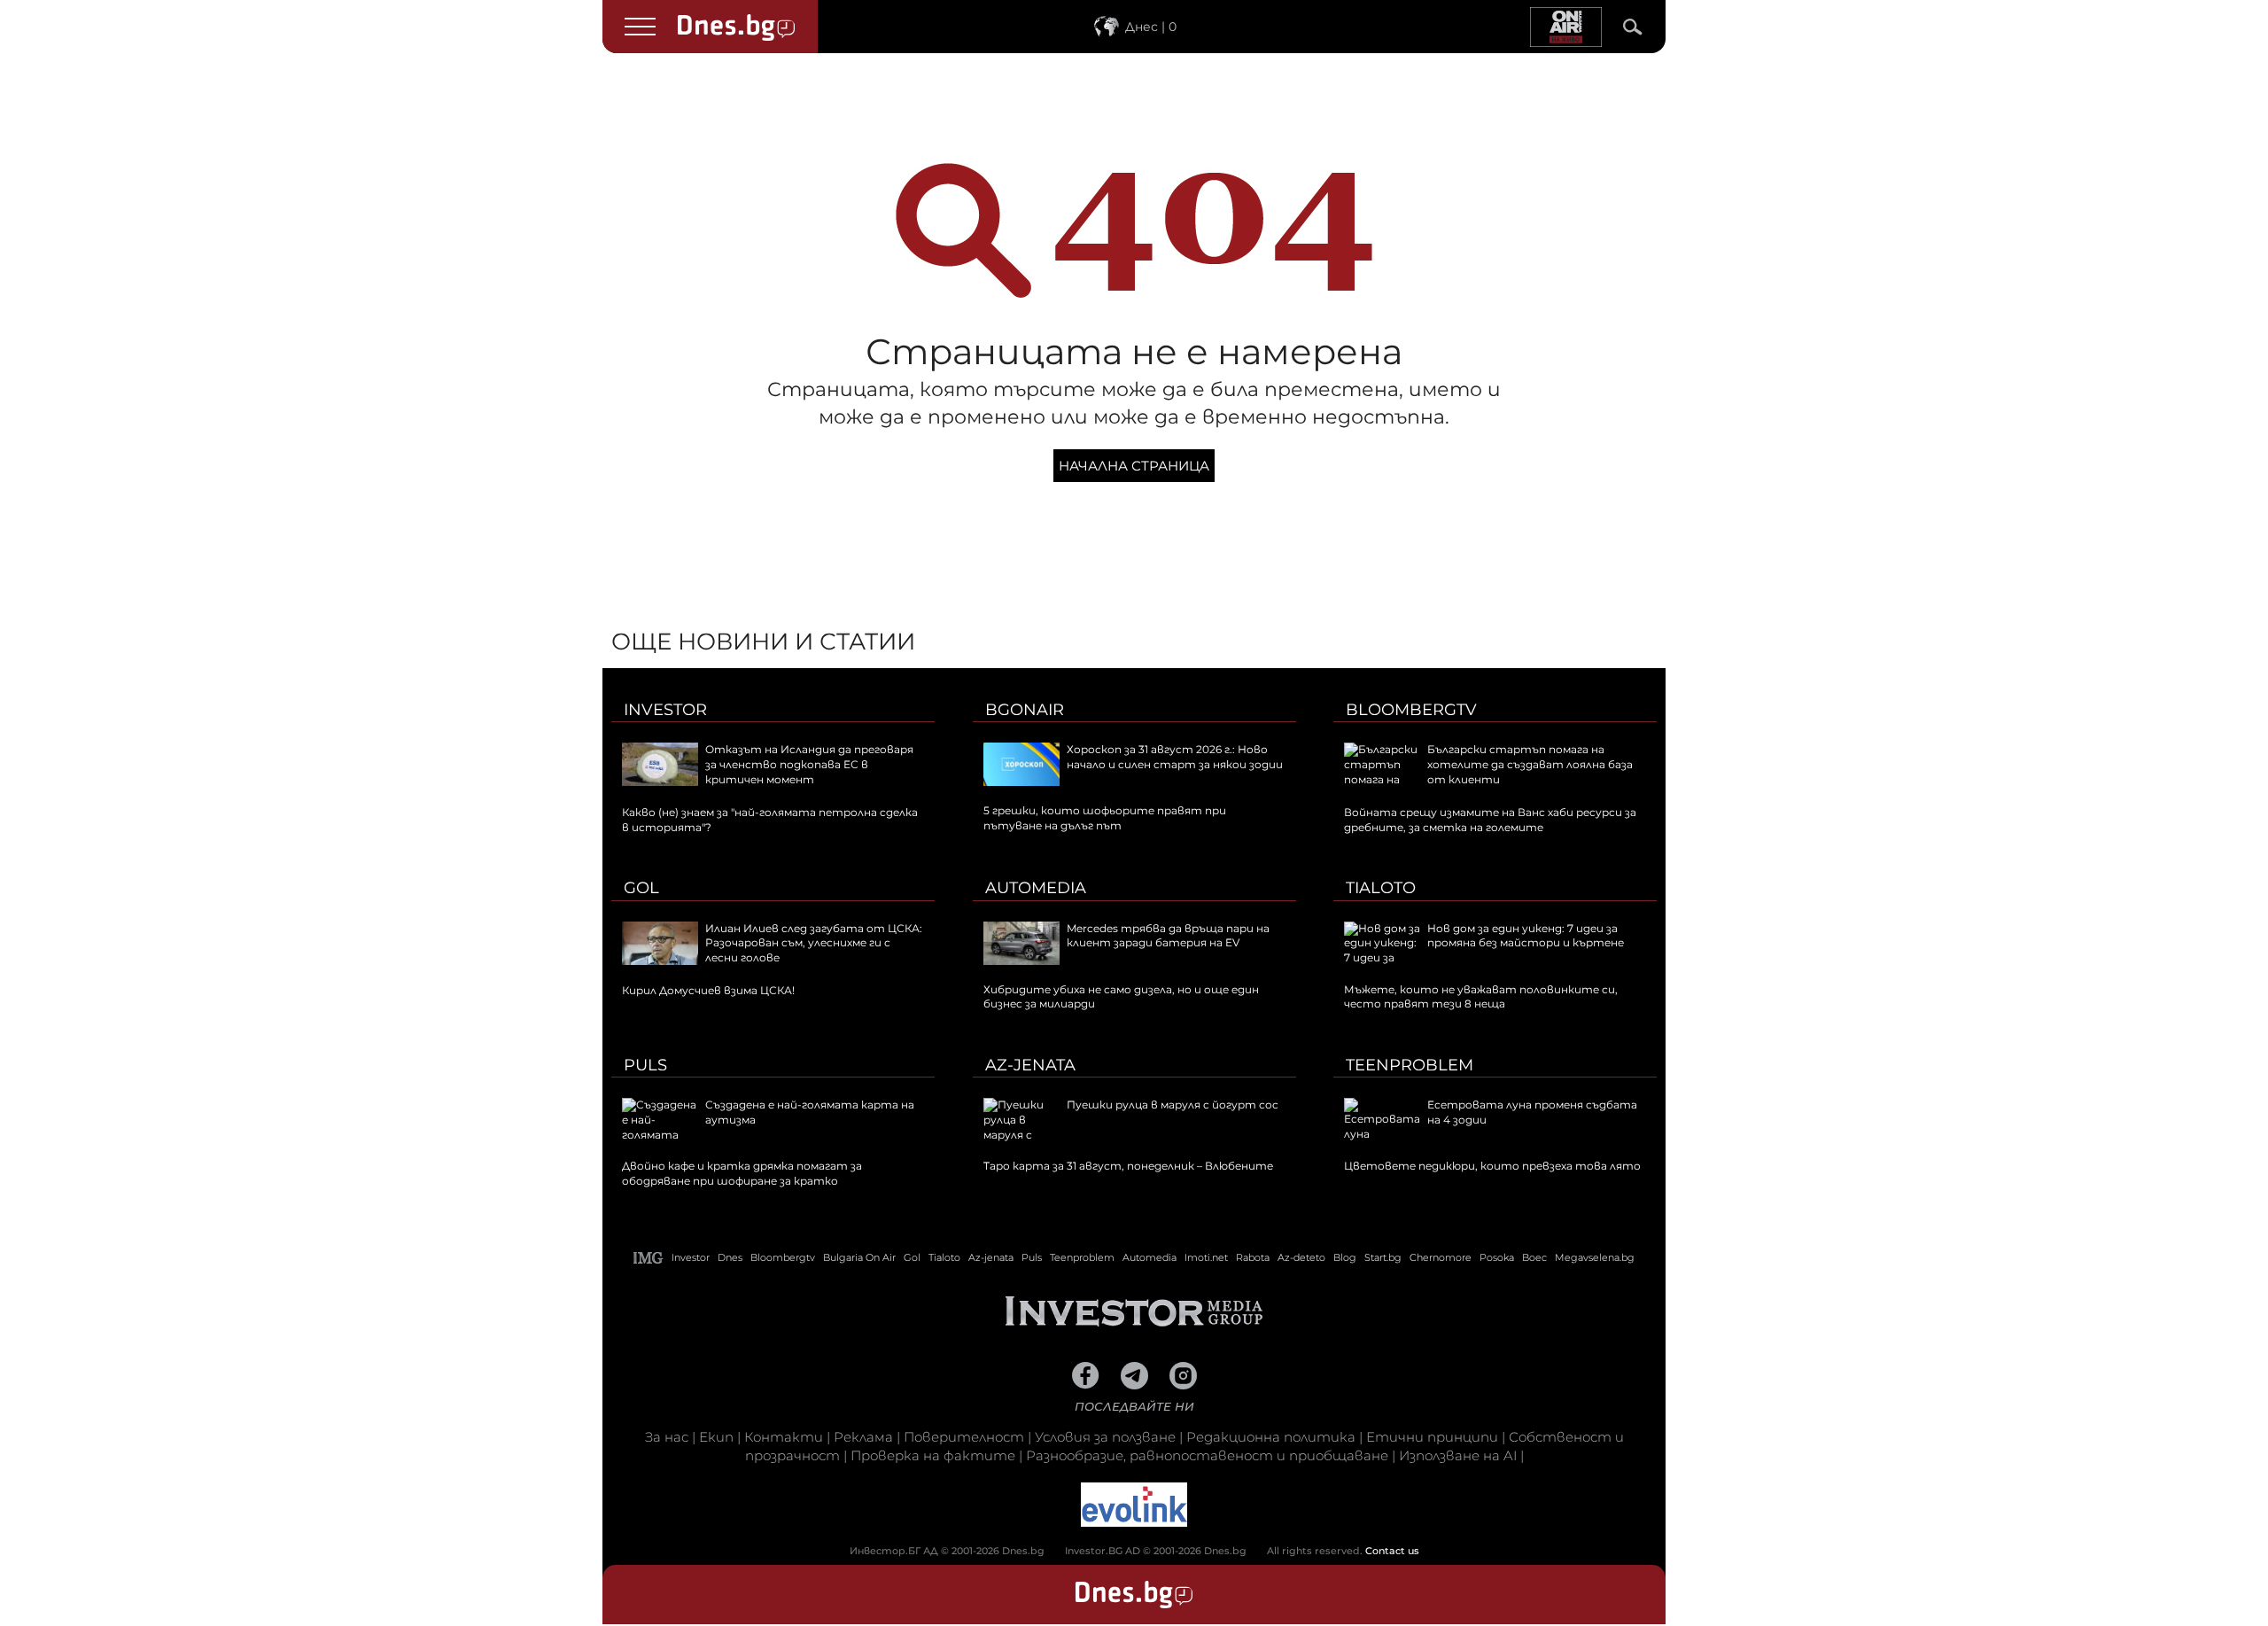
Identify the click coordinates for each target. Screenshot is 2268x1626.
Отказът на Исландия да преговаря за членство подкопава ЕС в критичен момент (809, 764)
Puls (645, 1065)
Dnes (730, 1257)
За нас (667, 1437)
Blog (1345, 1257)
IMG (649, 1258)
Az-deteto (1301, 1257)
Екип (716, 1437)
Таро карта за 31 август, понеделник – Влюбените (1128, 1166)
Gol (641, 888)
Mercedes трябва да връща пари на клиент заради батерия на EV (1168, 936)
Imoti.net (1206, 1257)
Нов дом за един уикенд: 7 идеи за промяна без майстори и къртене (1526, 936)
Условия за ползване (1105, 1437)
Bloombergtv (1411, 710)
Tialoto (1381, 888)
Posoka (1497, 1257)
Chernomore (1441, 1257)
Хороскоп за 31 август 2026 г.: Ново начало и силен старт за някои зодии (1175, 757)
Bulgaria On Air (859, 1257)
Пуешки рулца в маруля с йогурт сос (1173, 1105)
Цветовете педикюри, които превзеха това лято (1492, 1166)
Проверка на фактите (933, 1455)
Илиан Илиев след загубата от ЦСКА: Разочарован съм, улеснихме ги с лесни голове (814, 943)
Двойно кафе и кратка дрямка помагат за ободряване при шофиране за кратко (742, 1173)
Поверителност (964, 1437)
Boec (1534, 1257)
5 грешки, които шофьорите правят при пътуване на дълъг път (1105, 818)
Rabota (1253, 1257)
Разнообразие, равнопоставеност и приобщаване (1207, 1455)
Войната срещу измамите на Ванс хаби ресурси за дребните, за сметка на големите (1490, 820)
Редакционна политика (1271, 1437)
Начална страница (1134, 466)
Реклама (863, 1437)
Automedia (1036, 888)
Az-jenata (1030, 1065)
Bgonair (1025, 710)
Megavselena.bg (1595, 1257)
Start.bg (1383, 1257)
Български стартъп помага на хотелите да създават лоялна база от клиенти (1530, 764)
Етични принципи (1432, 1437)
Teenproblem (1410, 1065)
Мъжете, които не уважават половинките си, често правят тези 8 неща (1481, 997)
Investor (665, 710)
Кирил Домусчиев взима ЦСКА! (708, 990)
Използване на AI (1458, 1455)
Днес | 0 (1151, 27)
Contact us (1392, 1551)
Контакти (784, 1437)
